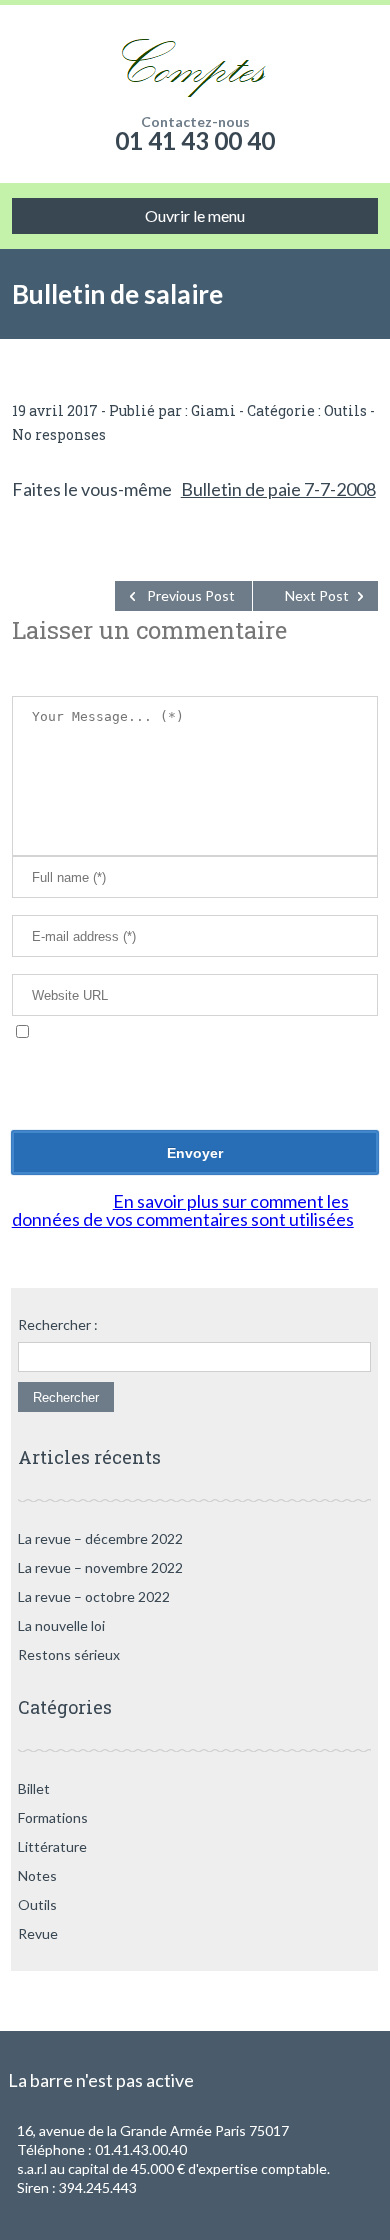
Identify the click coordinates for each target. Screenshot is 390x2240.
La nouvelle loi (61, 1625)
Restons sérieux (69, 1654)
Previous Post (191, 595)
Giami (213, 410)
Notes (37, 1875)
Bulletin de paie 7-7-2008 (278, 489)
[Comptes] (195, 60)
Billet (34, 1788)
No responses (59, 434)
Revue (38, 1933)
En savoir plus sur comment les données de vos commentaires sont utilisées (183, 1210)
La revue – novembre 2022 (100, 1567)
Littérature (52, 1846)
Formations (53, 1817)
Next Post (317, 595)
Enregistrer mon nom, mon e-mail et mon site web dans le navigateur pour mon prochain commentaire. (194, 1061)
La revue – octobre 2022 (94, 1596)
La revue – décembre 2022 (100, 1538)
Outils (345, 410)
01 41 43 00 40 (195, 140)
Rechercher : (58, 1325)
